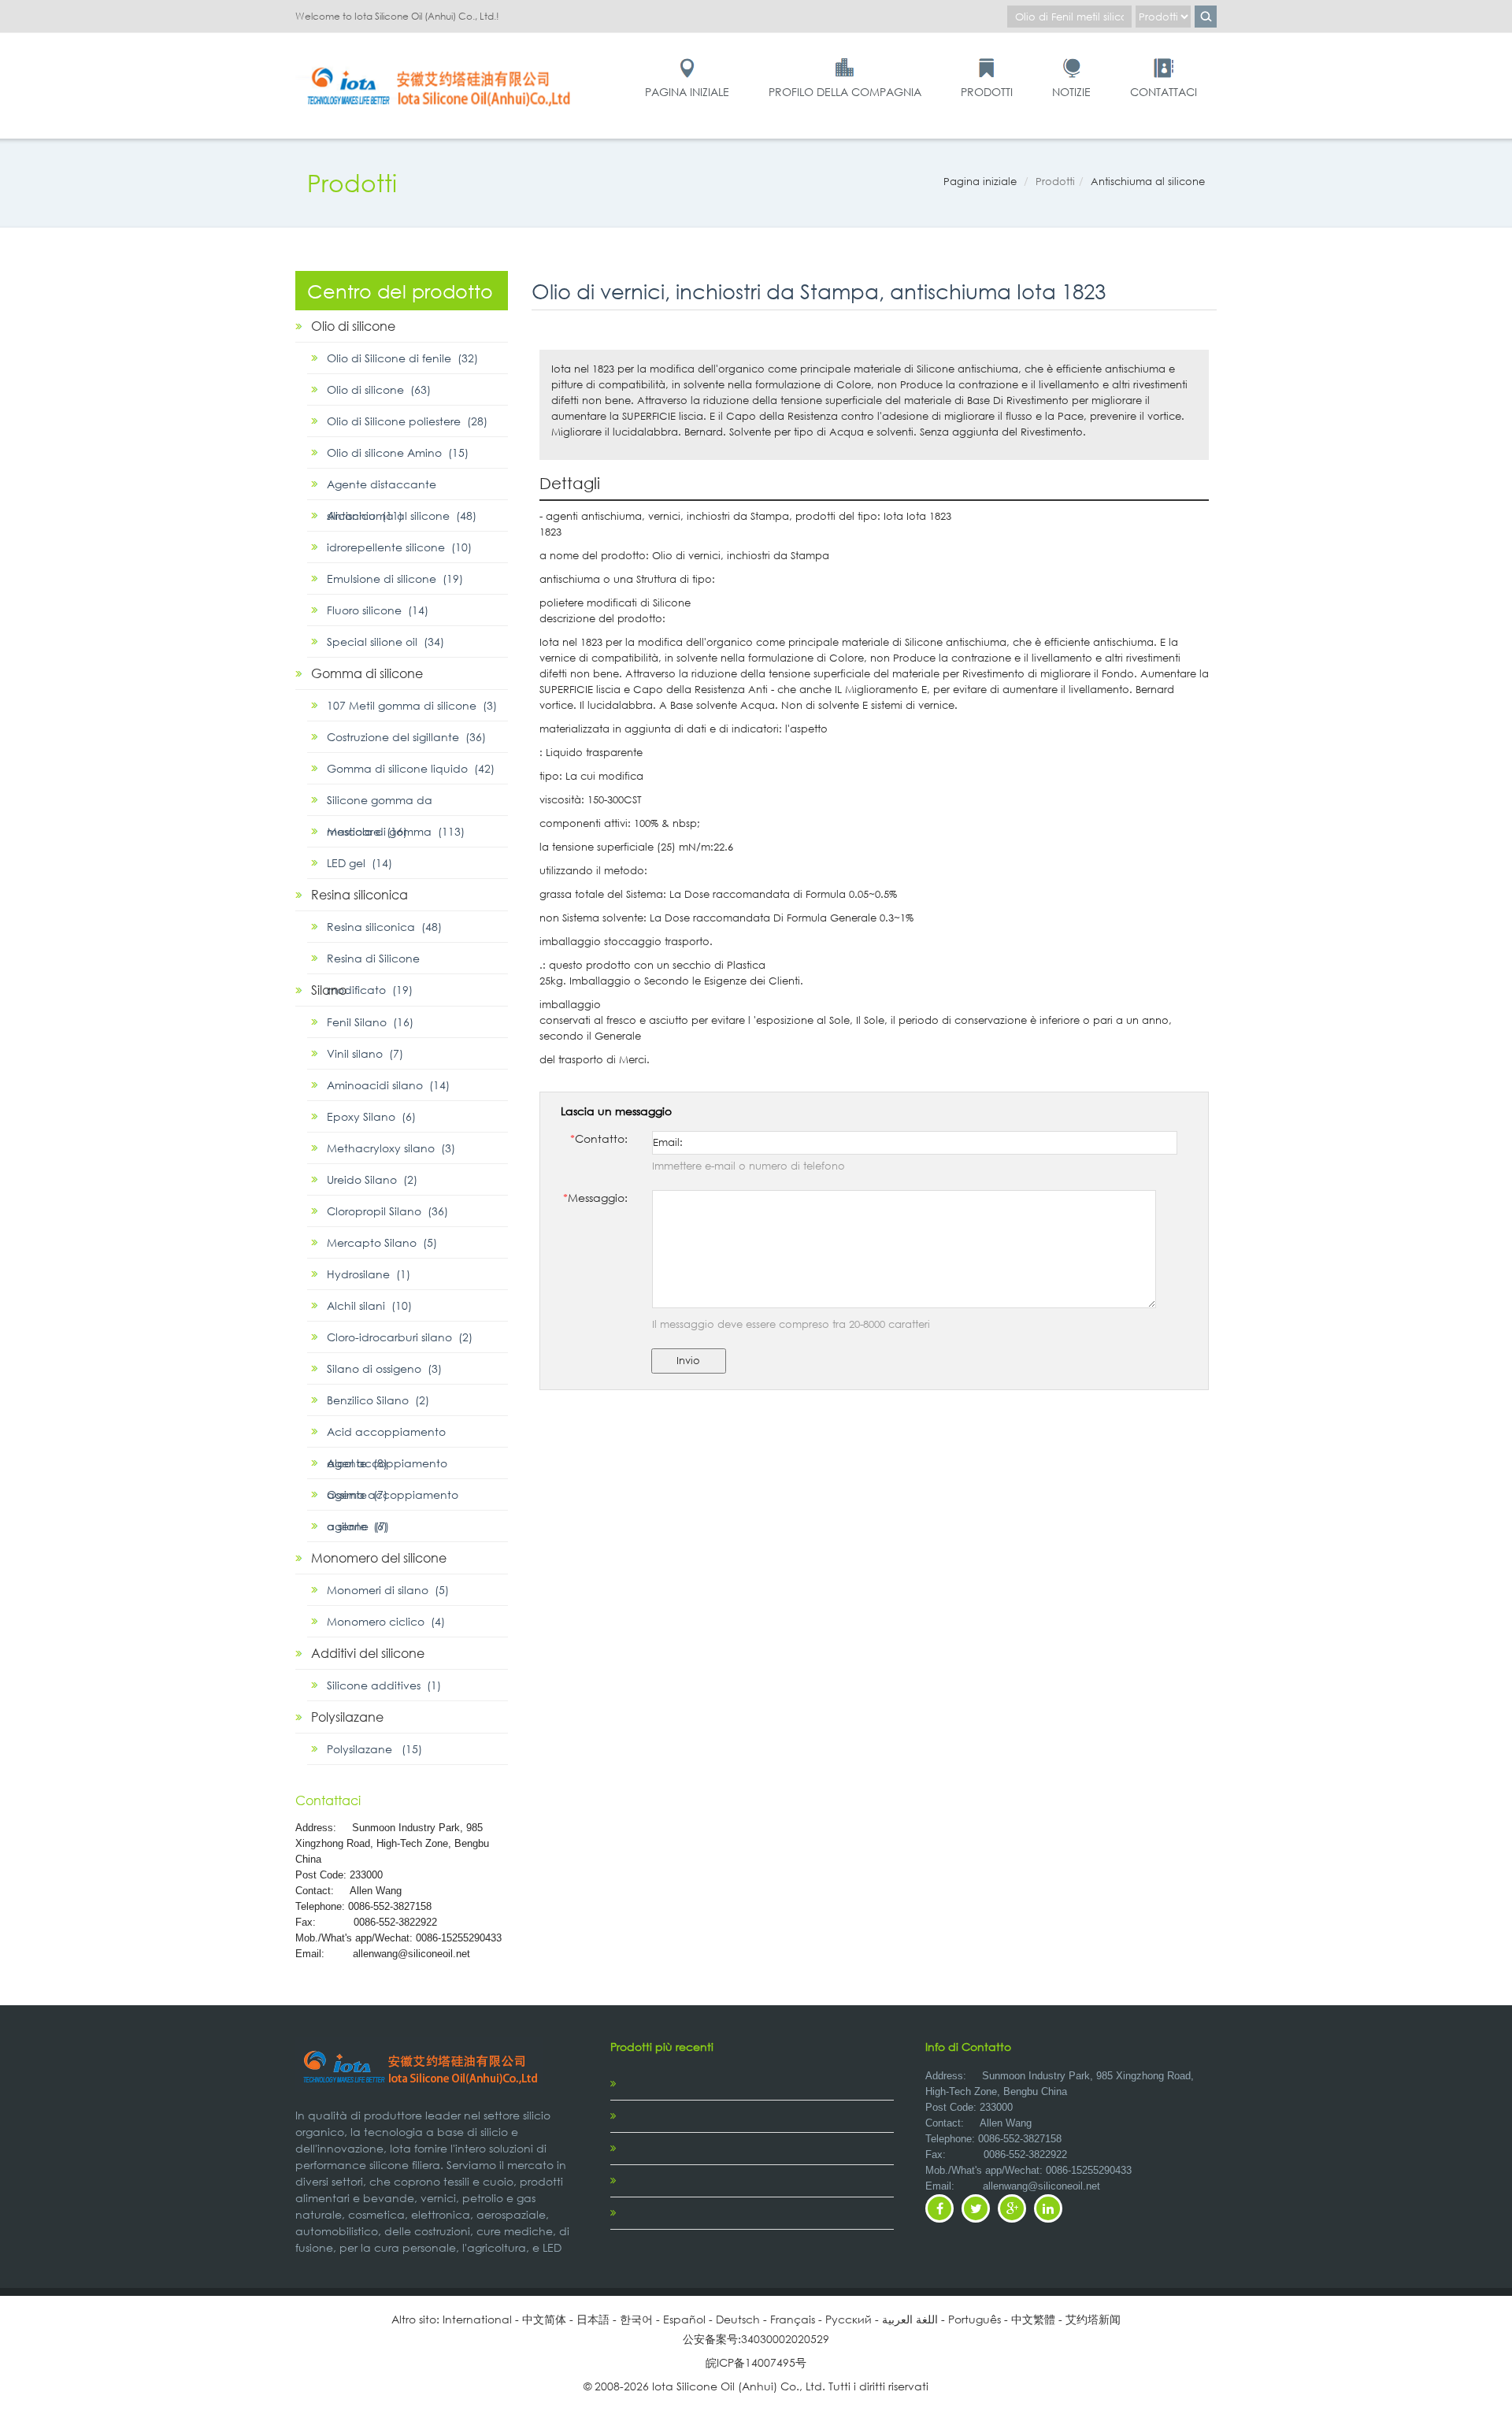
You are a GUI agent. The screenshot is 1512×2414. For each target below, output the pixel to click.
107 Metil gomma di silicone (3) (412, 705)
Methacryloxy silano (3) (391, 1148)
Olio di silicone (353, 326)
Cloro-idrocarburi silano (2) (400, 1337)
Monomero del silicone (379, 1557)
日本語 (593, 2319)
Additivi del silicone (368, 1653)
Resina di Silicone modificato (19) (373, 962)
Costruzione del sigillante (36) (406, 737)
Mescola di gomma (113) (396, 831)
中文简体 (544, 2319)
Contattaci (1164, 92)
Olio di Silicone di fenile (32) (402, 358)
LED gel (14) (359, 863)
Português (975, 2319)
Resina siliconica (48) (384, 927)
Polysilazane (347, 1717)
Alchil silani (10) (369, 1305)
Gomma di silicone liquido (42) (411, 768)
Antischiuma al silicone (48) (402, 515)
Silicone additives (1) (384, 1685)
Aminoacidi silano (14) (388, 1085)
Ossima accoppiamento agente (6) (393, 1499)
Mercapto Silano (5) (382, 1242)
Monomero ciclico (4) (386, 1621)
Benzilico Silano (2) (378, 1400)
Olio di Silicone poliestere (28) (407, 421)
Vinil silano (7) (365, 1053)
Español (684, 2319)
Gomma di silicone (367, 673)
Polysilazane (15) (374, 1749)
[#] (441, 64)
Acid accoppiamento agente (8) (386, 1436)
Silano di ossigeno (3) (384, 1368)
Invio (688, 1361)
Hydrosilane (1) (369, 1274)
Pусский (849, 2319)
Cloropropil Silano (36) (387, 1211)
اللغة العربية (910, 2319)
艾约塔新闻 (1093, 2319)
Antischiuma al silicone (1148, 182)
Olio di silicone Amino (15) (398, 452)
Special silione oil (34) (385, 642)
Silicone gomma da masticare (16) (380, 804)
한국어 (636, 2319)
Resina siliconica (359, 894)
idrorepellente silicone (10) (399, 547)
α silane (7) (358, 1526)
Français (793, 2319)
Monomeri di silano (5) (388, 1590)
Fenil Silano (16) (370, 1022)
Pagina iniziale (687, 92)
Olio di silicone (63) (379, 389)
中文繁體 (1033, 2319)
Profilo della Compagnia (845, 92)
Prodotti (987, 92)
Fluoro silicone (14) (378, 610)
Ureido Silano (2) (372, 1179)
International (477, 2319)
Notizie (1071, 92)
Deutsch (738, 2319)
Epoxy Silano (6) (371, 1116)
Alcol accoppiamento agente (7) (387, 1467)
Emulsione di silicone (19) (395, 578)
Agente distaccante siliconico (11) (382, 488)
